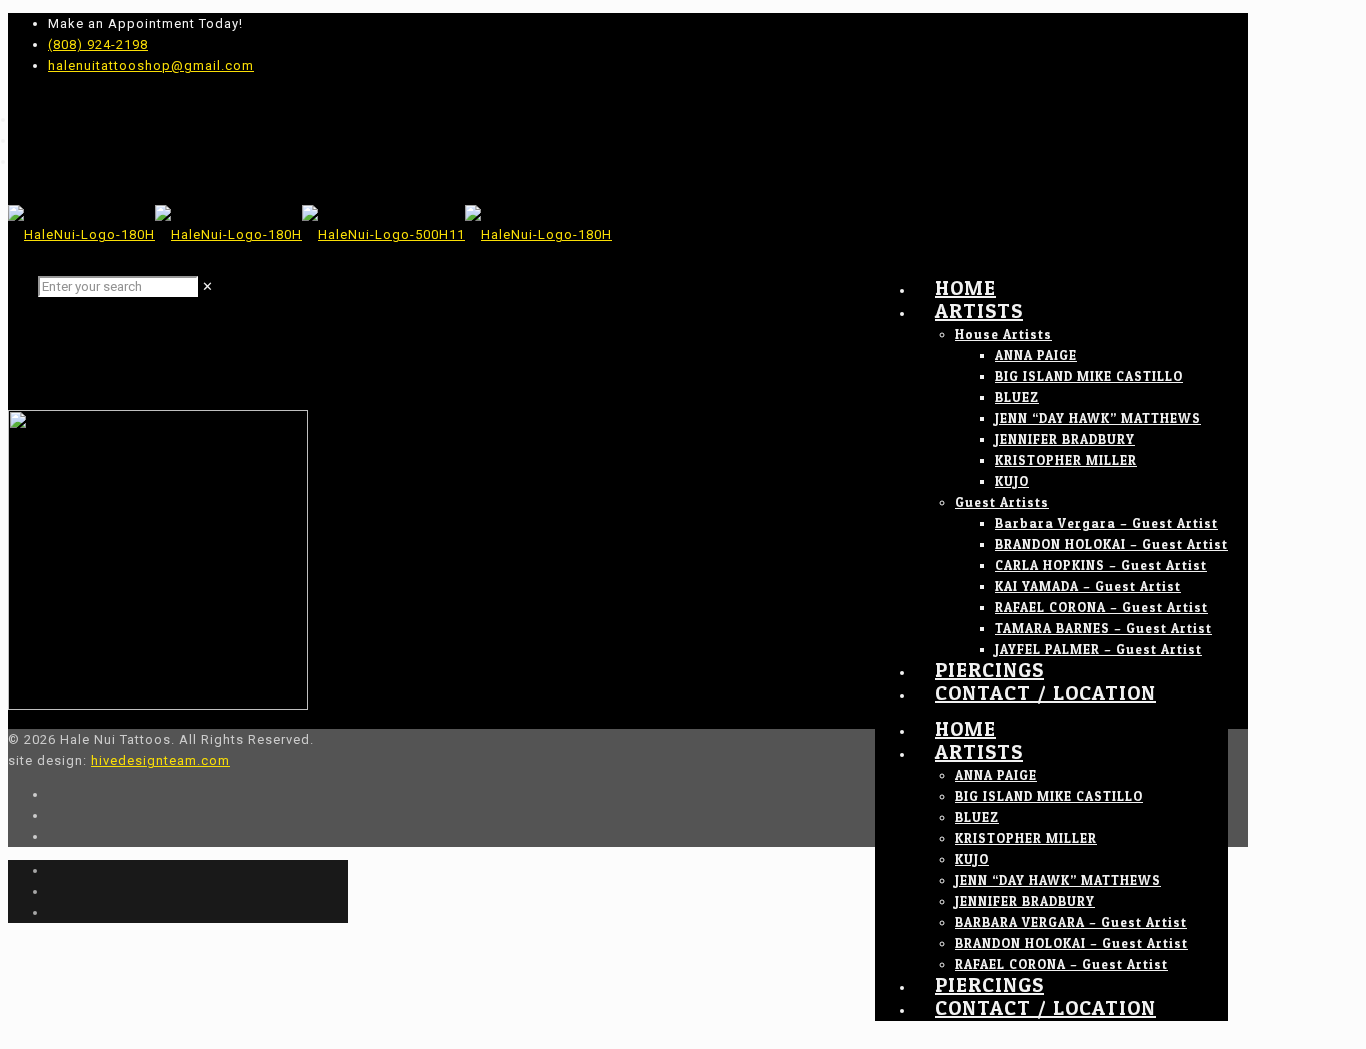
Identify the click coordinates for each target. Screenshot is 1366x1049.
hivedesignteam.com (160, 760)
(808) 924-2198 (98, 44)
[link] (208, 286)
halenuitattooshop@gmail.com (151, 65)
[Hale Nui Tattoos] (310, 234)
